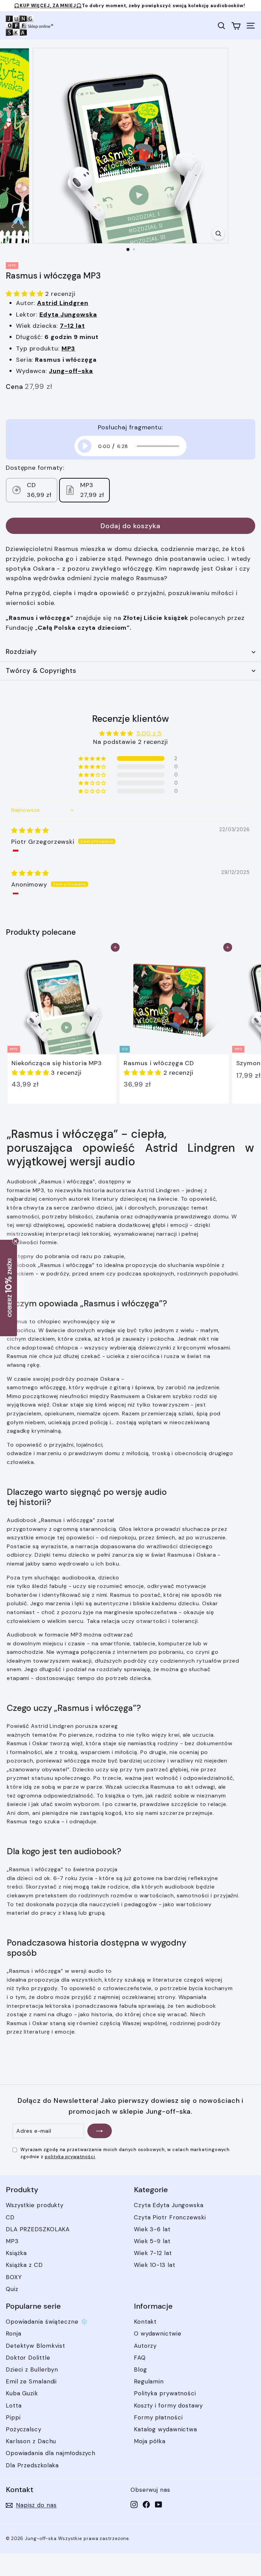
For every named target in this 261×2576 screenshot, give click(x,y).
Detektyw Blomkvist (36, 2346)
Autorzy (145, 2346)
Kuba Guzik (22, 2393)
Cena (14, 387)
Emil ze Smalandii (31, 2381)
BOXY (14, 2277)
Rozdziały (21, 652)
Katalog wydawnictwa (166, 2429)
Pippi (13, 2417)
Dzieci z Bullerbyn (32, 2369)
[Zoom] (218, 233)
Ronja (14, 2333)
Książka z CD (24, 2265)
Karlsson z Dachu (31, 2441)
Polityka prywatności (165, 2393)
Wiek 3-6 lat (152, 2229)
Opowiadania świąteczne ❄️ (47, 2322)
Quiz (12, 2289)
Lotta (14, 2405)
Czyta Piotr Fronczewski (170, 2217)
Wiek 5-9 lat (152, 2241)
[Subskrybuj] (100, 2131)
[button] (25, 294)
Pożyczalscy (24, 2429)
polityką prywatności (70, 2157)
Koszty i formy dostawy (168, 2405)
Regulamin (149, 2381)
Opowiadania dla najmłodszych (51, 2453)
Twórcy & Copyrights (41, 671)
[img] (30, 830)
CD (10, 2217)
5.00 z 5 (149, 733)
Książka (16, 2253)
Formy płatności (158, 2417)
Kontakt (145, 2322)
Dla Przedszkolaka (32, 2465)
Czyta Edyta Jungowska (169, 2205)
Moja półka (150, 2441)
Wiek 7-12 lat (153, 2253)
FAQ (140, 2358)
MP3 (12, 2241)
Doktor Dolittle (28, 2358)
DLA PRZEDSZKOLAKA (38, 2229)
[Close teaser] (16, 1241)
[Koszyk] (236, 26)
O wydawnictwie (158, 2333)
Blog (141, 2369)
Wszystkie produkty (35, 2205)
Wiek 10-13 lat (155, 2265)
